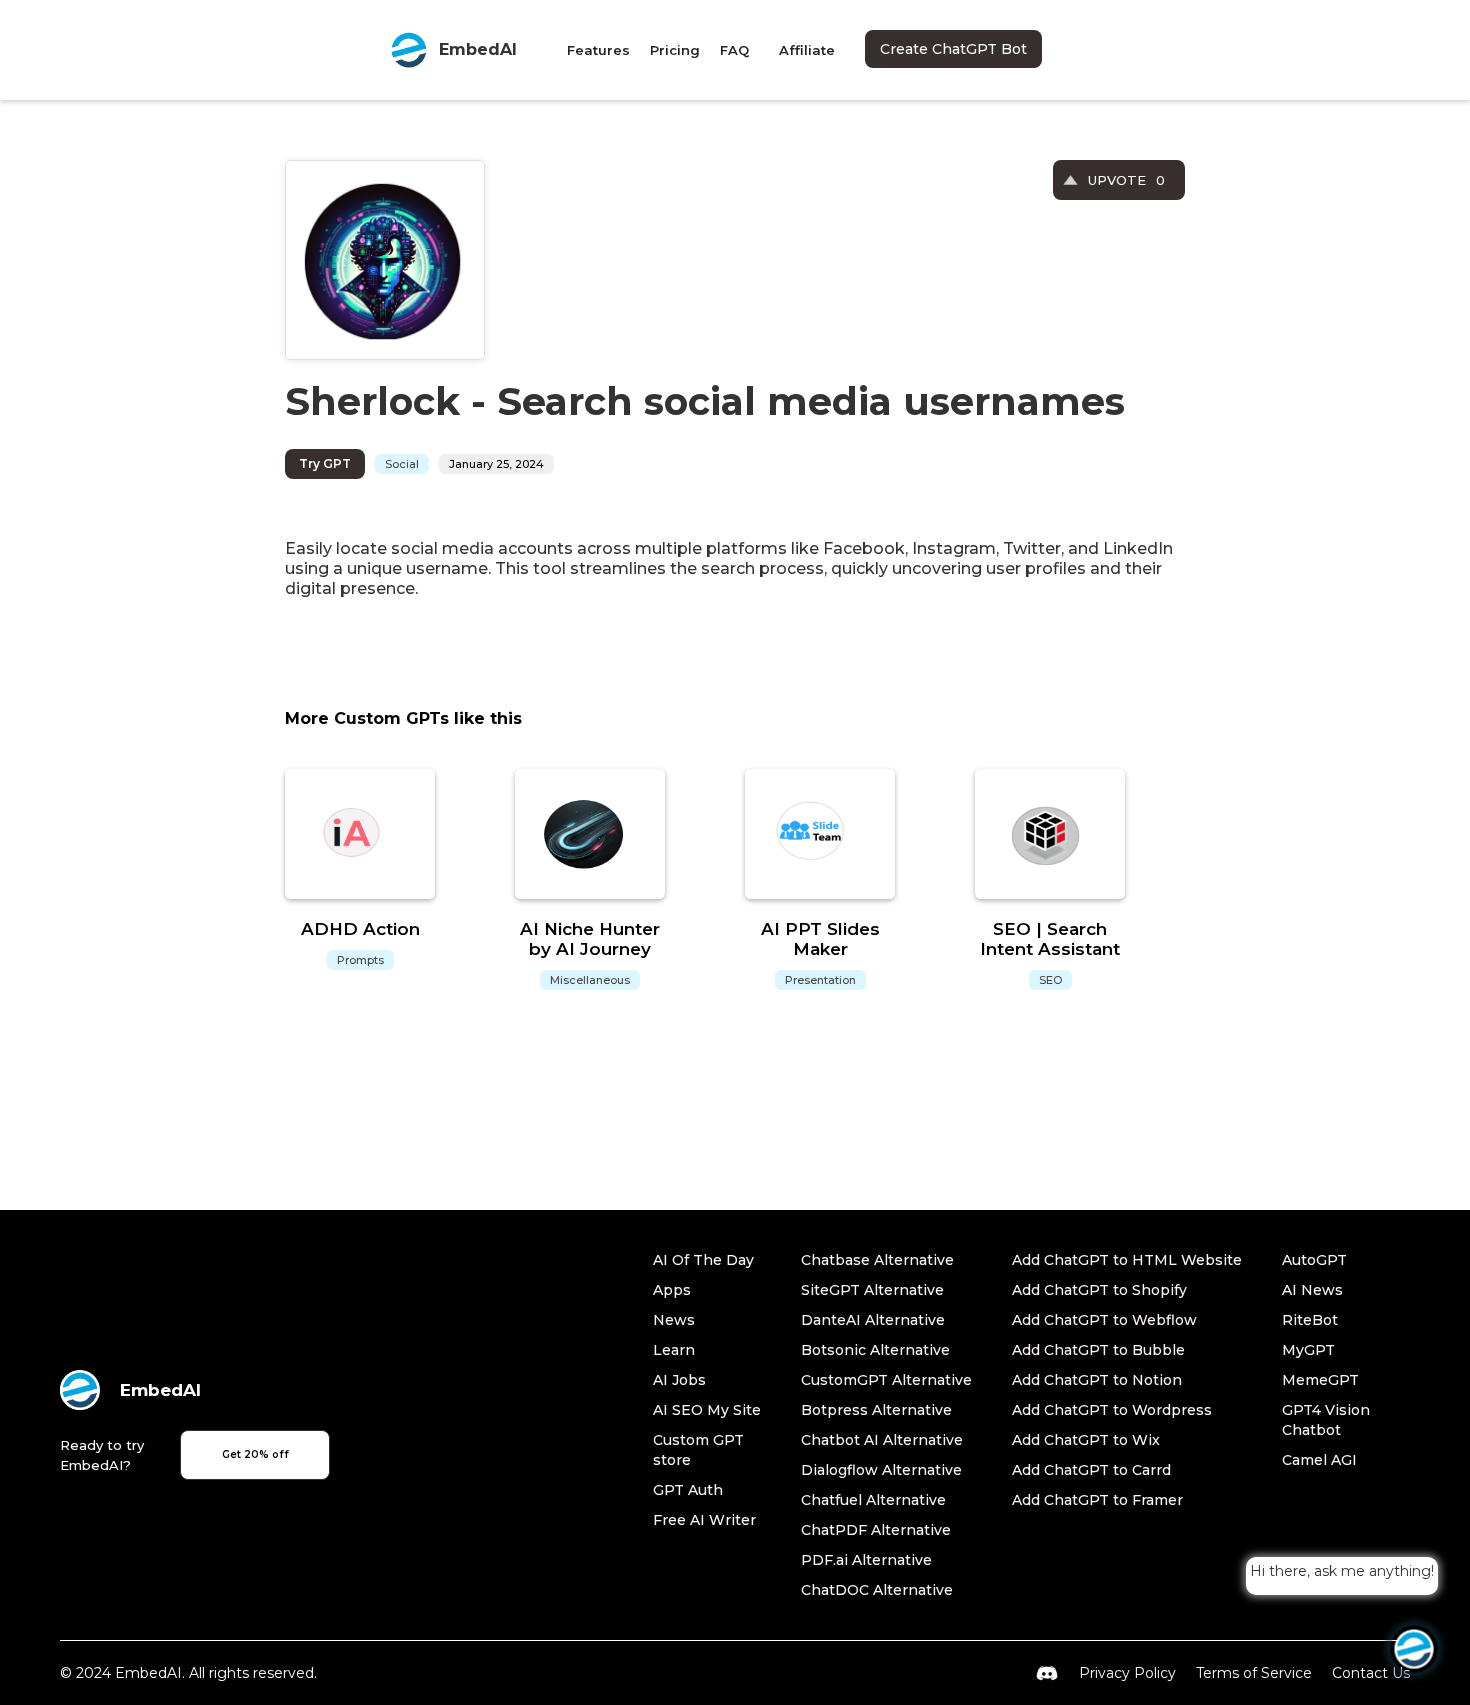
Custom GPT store (698, 1450)
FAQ (734, 50)
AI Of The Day (703, 1260)
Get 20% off (255, 1454)
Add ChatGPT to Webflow (1104, 1320)
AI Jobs (679, 1380)
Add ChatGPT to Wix (1086, 1440)
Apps (672, 1290)
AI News (1312, 1290)
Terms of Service (1254, 1673)
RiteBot (1310, 1320)
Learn (674, 1350)
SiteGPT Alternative (872, 1290)
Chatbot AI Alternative (882, 1440)
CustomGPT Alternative (886, 1380)
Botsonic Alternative (875, 1350)
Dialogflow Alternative (881, 1470)
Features (598, 50)
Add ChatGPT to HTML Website (1127, 1260)
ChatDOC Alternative (877, 1590)
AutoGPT (1314, 1260)
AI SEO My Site (707, 1410)
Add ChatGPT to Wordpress (1112, 1410)
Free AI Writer (704, 1520)
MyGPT (1308, 1350)
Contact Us (1371, 1673)
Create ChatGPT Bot (953, 49)
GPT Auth (688, 1490)
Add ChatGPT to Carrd (1091, 1470)
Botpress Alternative (876, 1410)
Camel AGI (1319, 1460)
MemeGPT (1320, 1380)
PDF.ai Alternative (866, 1560)
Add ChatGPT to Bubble (1098, 1350)
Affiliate (807, 50)
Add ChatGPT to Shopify (1099, 1290)
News (674, 1320)
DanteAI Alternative (873, 1320)
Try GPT (325, 463)
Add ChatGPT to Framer (1097, 1500)
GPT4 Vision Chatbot (1326, 1420)
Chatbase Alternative (877, 1260)
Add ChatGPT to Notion (1097, 1380)
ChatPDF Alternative (876, 1530)
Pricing (675, 50)
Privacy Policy (1127, 1673)
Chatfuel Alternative (873, 1500)
